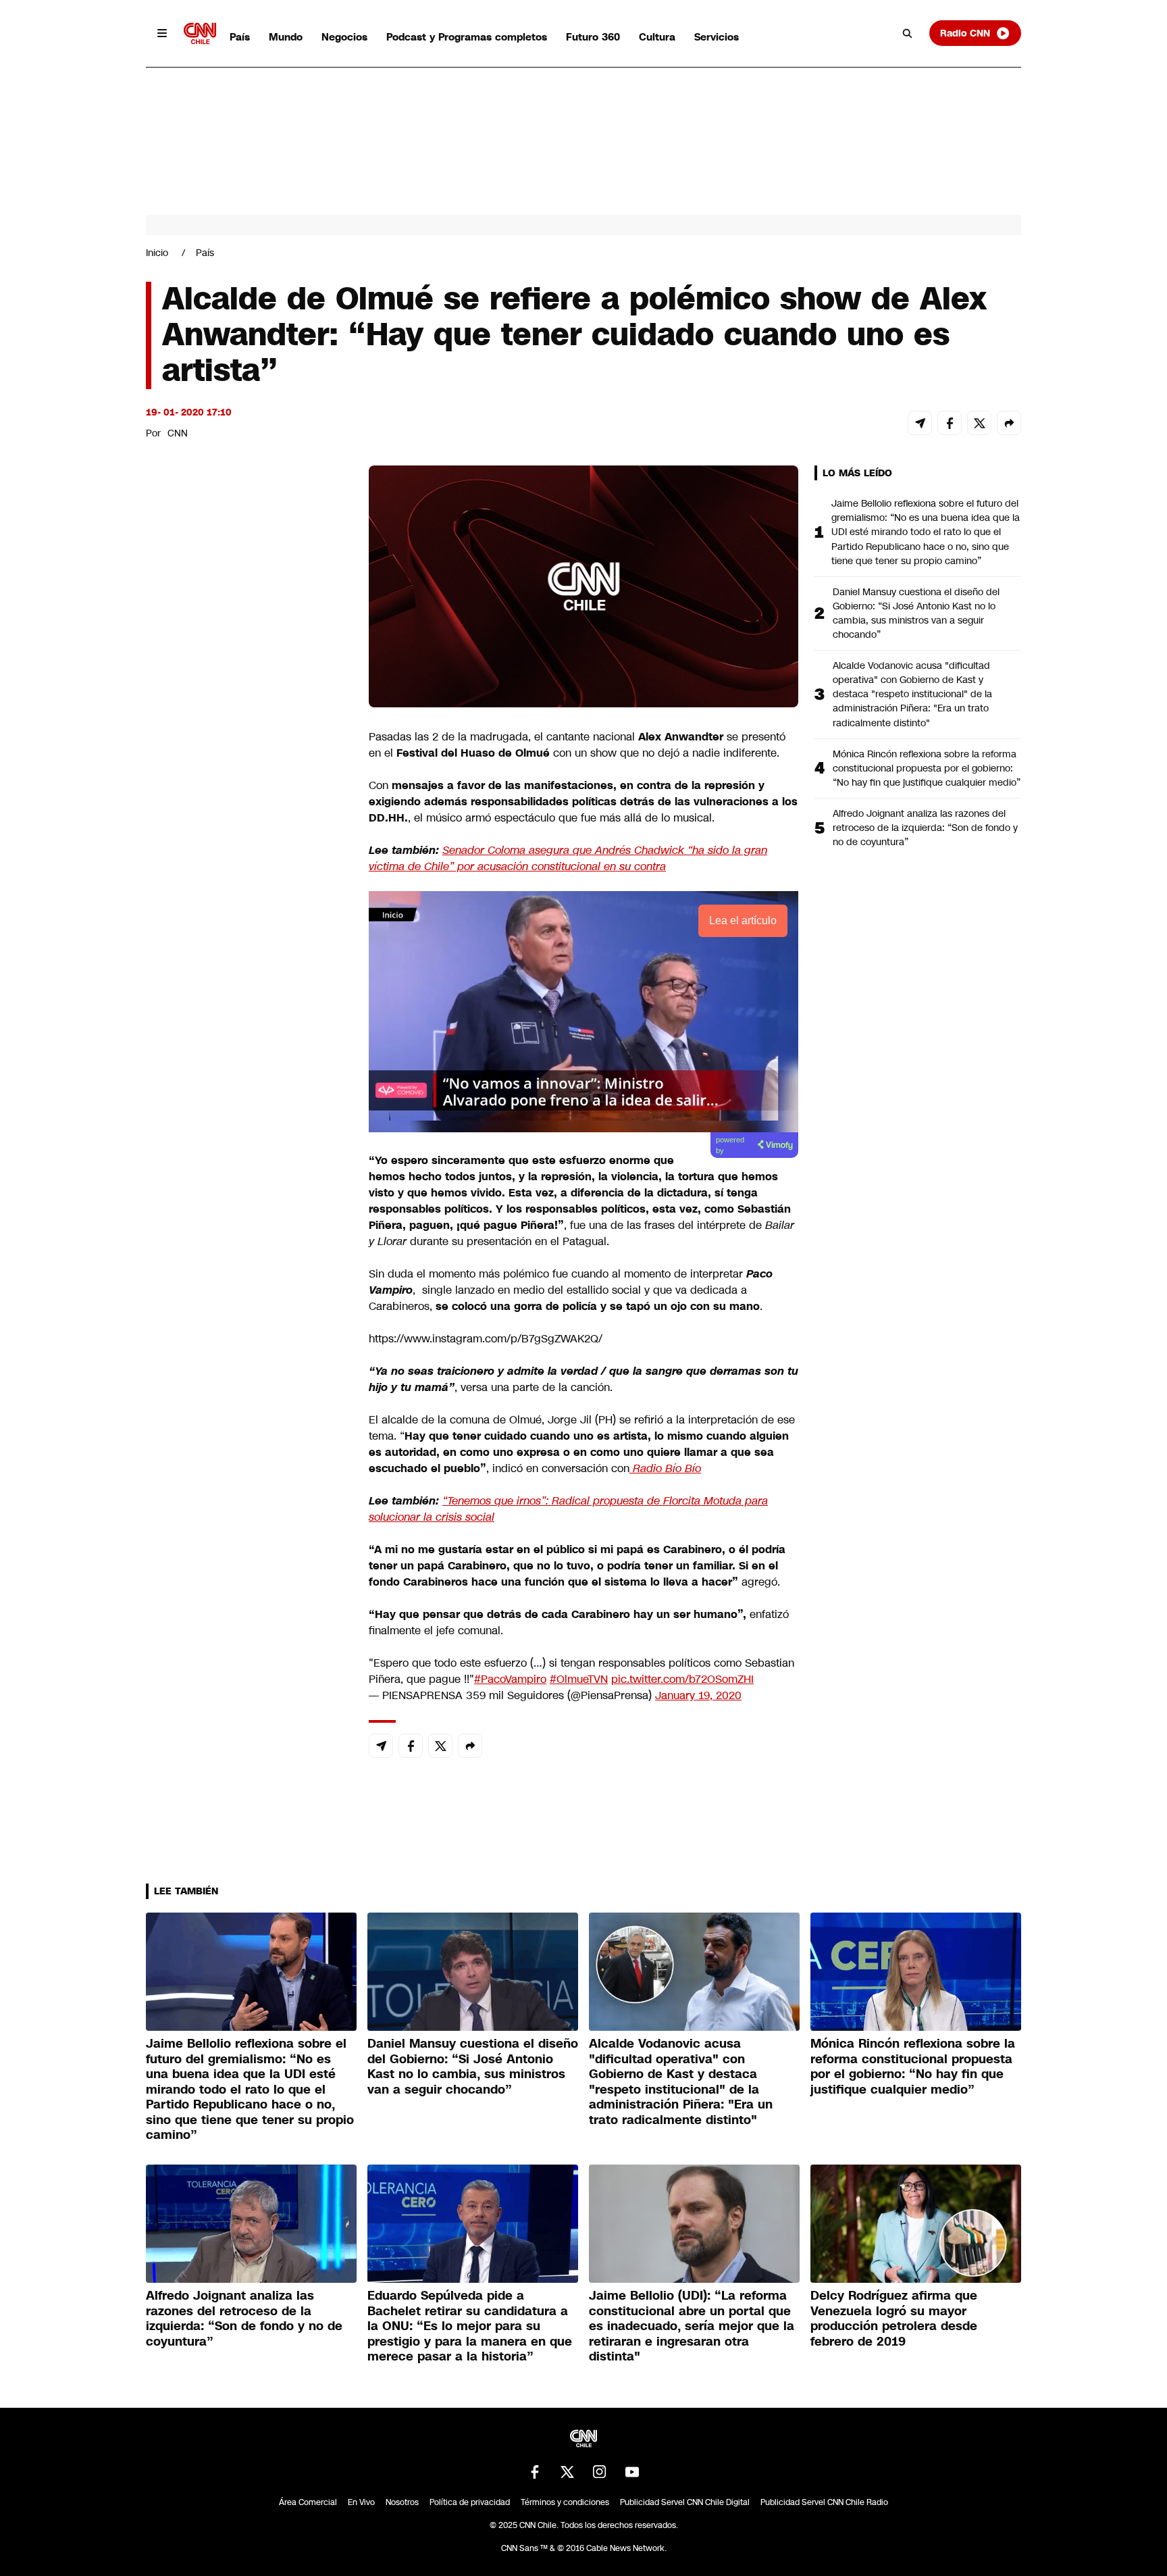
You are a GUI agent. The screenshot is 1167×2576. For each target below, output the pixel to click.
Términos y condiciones (565, 2502)
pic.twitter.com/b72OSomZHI (682, 1679)
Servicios (717, 37)
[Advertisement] (247, 1240)
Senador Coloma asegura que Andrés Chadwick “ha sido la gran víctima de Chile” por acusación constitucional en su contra (568, 858)
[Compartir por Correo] (920, 423)
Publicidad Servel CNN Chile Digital (685, 2502)
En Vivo (361, 2502)
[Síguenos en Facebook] (535, 2472)
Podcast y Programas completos (467, 37)
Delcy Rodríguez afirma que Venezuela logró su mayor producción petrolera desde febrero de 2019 (894, 2319)
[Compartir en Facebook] (950, 423)
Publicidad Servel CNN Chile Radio (824, 2502)
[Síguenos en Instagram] (600, 2472)
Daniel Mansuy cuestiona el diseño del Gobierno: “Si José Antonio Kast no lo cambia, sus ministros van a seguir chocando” (916, 613)
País (240, 37)
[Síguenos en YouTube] (632, 2472)
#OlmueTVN (579, 1679)
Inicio (157, 253)
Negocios (344, 37)
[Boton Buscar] (908, 33)
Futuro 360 (593, 37)
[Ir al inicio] (200, 33)
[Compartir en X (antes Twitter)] (979, 423)
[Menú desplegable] (162, 33)
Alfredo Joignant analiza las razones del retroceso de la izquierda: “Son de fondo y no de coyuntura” (925, 828)
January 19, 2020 (698, 1695)
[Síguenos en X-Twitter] (567, 2472)
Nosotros (402, 2502)
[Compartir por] (1009, 423)
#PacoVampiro (510, 1679)
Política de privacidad (470, 2502)
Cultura (657, 37)
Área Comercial (308, 2502)
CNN (178, 433)
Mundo (286, 37)
